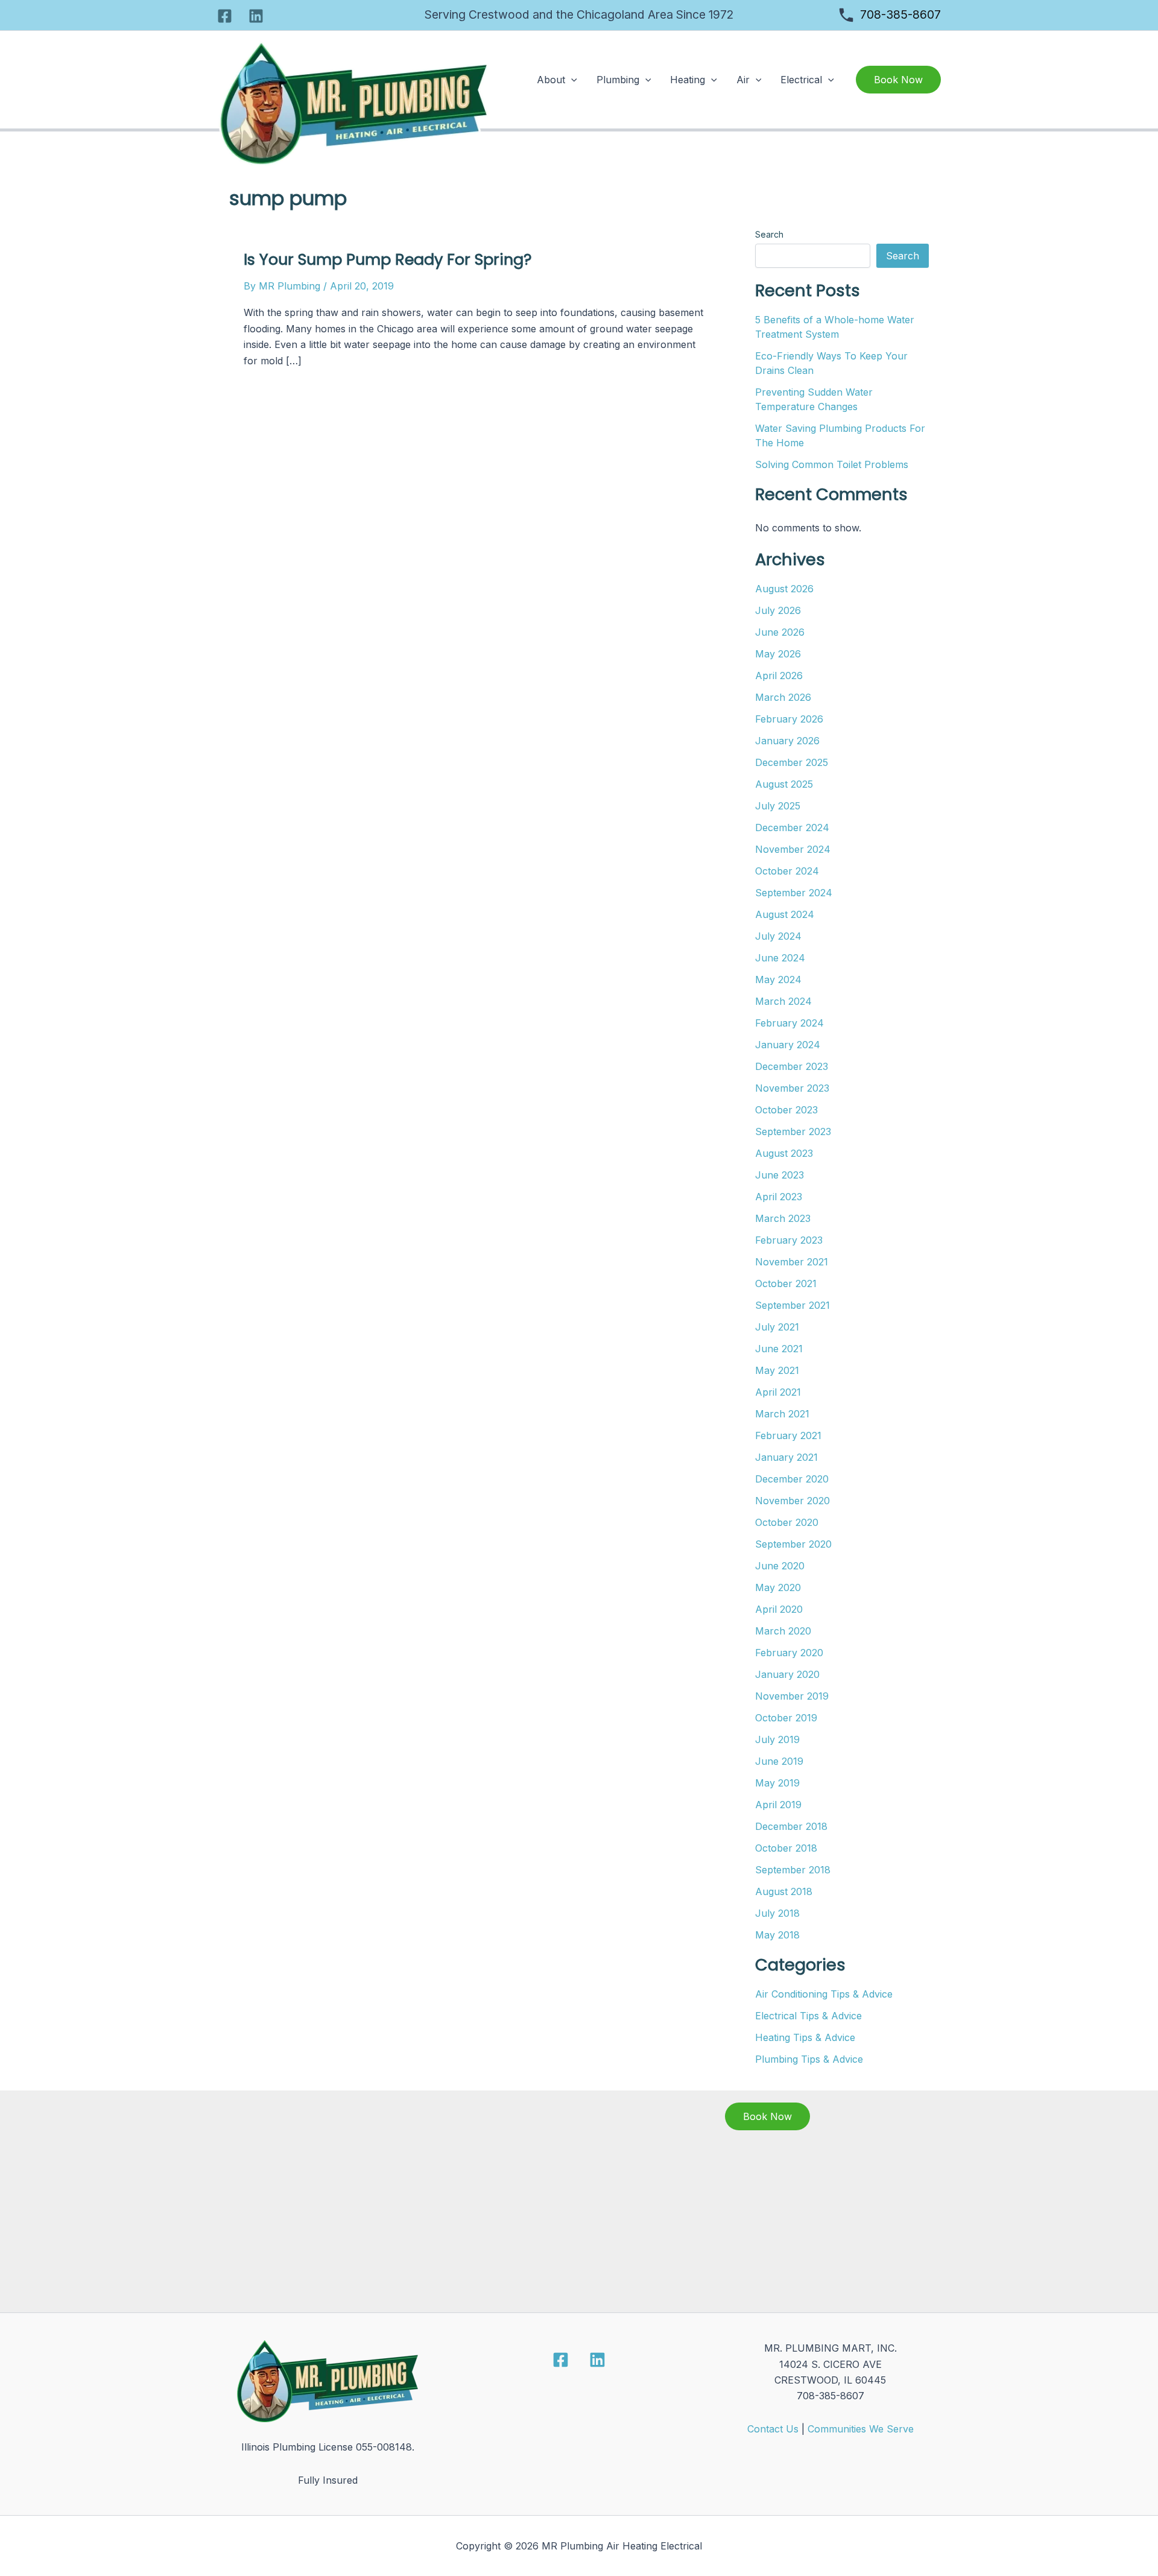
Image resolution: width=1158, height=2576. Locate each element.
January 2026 (787, 741)
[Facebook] (225, 16)
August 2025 (784, 784)
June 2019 (779, 1761)
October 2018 (786, 1848)
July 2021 (777, 1327)
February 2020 (789, 1653)
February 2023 (789, 1240)
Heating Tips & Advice (805, 2037)
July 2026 (778, 610)
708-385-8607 (900, 14)
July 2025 (778, 806)
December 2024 (792, 828)
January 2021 (786, 1457)
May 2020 (778, 1587)
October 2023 (786, 1110)
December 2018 (791, 1826)
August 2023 (784, 1153)
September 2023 (793, 1131)
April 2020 (779, 1609)
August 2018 (784, 1891)
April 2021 (778, 1392)
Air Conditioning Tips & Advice (824, 1994)
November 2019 (792, 1696)
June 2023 (780, 1175)
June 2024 (780, 958)
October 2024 (787, 871)
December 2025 (792, 762)
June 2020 (780, 1566)
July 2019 (777, 1739)
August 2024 (785, 914)
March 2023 (783, 1218)
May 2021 (777, 1370)
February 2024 (789, 1023)
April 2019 (778, 1805)
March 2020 (783, 1631)
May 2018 (777, 1935)
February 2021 (788, 1435)
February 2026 (789, 719)
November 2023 (792, 1088)
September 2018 (793, 1870)
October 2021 (786, 1283)
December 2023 (792, 1066)
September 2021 (793, 1305)
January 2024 (788, 1045)
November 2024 (793, 849)
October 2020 (787, 1522)
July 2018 (777, 1913)
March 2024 (783, 1001)
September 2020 (793, 1544)
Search (769, 234)
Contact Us (773, 2429)
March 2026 (783, 697)
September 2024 (794, 893)
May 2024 (778, 979)
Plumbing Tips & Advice (809, 2059)
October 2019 (786, 1718)
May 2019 (777, 1783)
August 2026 (784, 589)
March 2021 (782, 1414)
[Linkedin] (256, 16)
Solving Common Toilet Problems (832, 464)
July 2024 (778, 936)
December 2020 (792, 1479)
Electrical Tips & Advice (808, 2016)
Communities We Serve (861, 2429)
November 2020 (793, 1501)
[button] (571, 80)
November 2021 (792, 1262)
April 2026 (779, 676)
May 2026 (778, 654)
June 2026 (780, 632)
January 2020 (787, 1674)
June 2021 (779, 1349)
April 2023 (779, 1197)
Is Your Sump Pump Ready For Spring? (388, 259)
